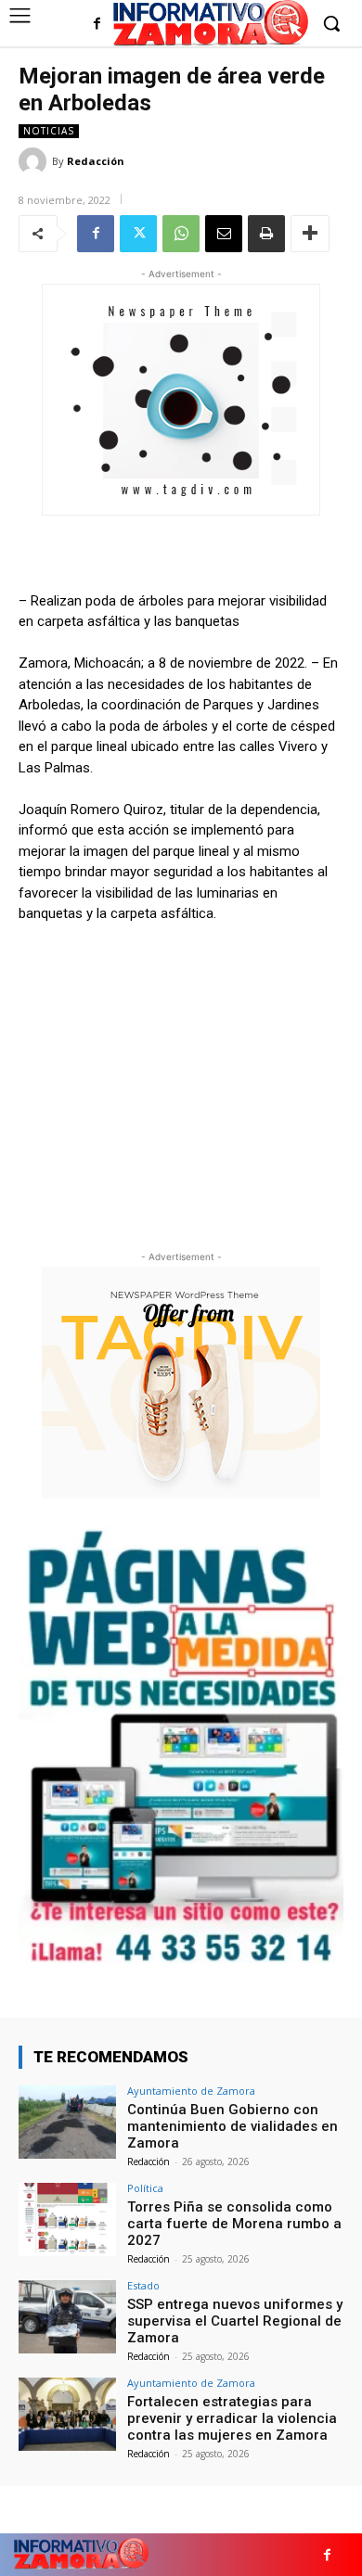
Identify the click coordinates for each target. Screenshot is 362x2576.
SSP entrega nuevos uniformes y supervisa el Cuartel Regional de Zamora (235, 2321)
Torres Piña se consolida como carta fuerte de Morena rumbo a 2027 (234, 2224)
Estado (143, 2285)
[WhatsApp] (181, 234)
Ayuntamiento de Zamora (191, 2091)
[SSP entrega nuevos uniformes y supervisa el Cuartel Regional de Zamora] (67, 2317)
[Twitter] (138, 234)
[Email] (224, 234)
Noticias (49, 131)
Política (145, 2188)
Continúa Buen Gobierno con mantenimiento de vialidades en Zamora (233, 2126)
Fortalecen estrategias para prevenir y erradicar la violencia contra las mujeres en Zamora (232, 2418)
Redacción (96, 161)
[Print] (266, 234)
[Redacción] (35, 161)
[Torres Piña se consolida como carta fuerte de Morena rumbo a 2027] (67, 2219)
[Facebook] (97, 25)
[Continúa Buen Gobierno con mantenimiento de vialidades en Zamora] (67, 2122)
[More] (310, 234)
